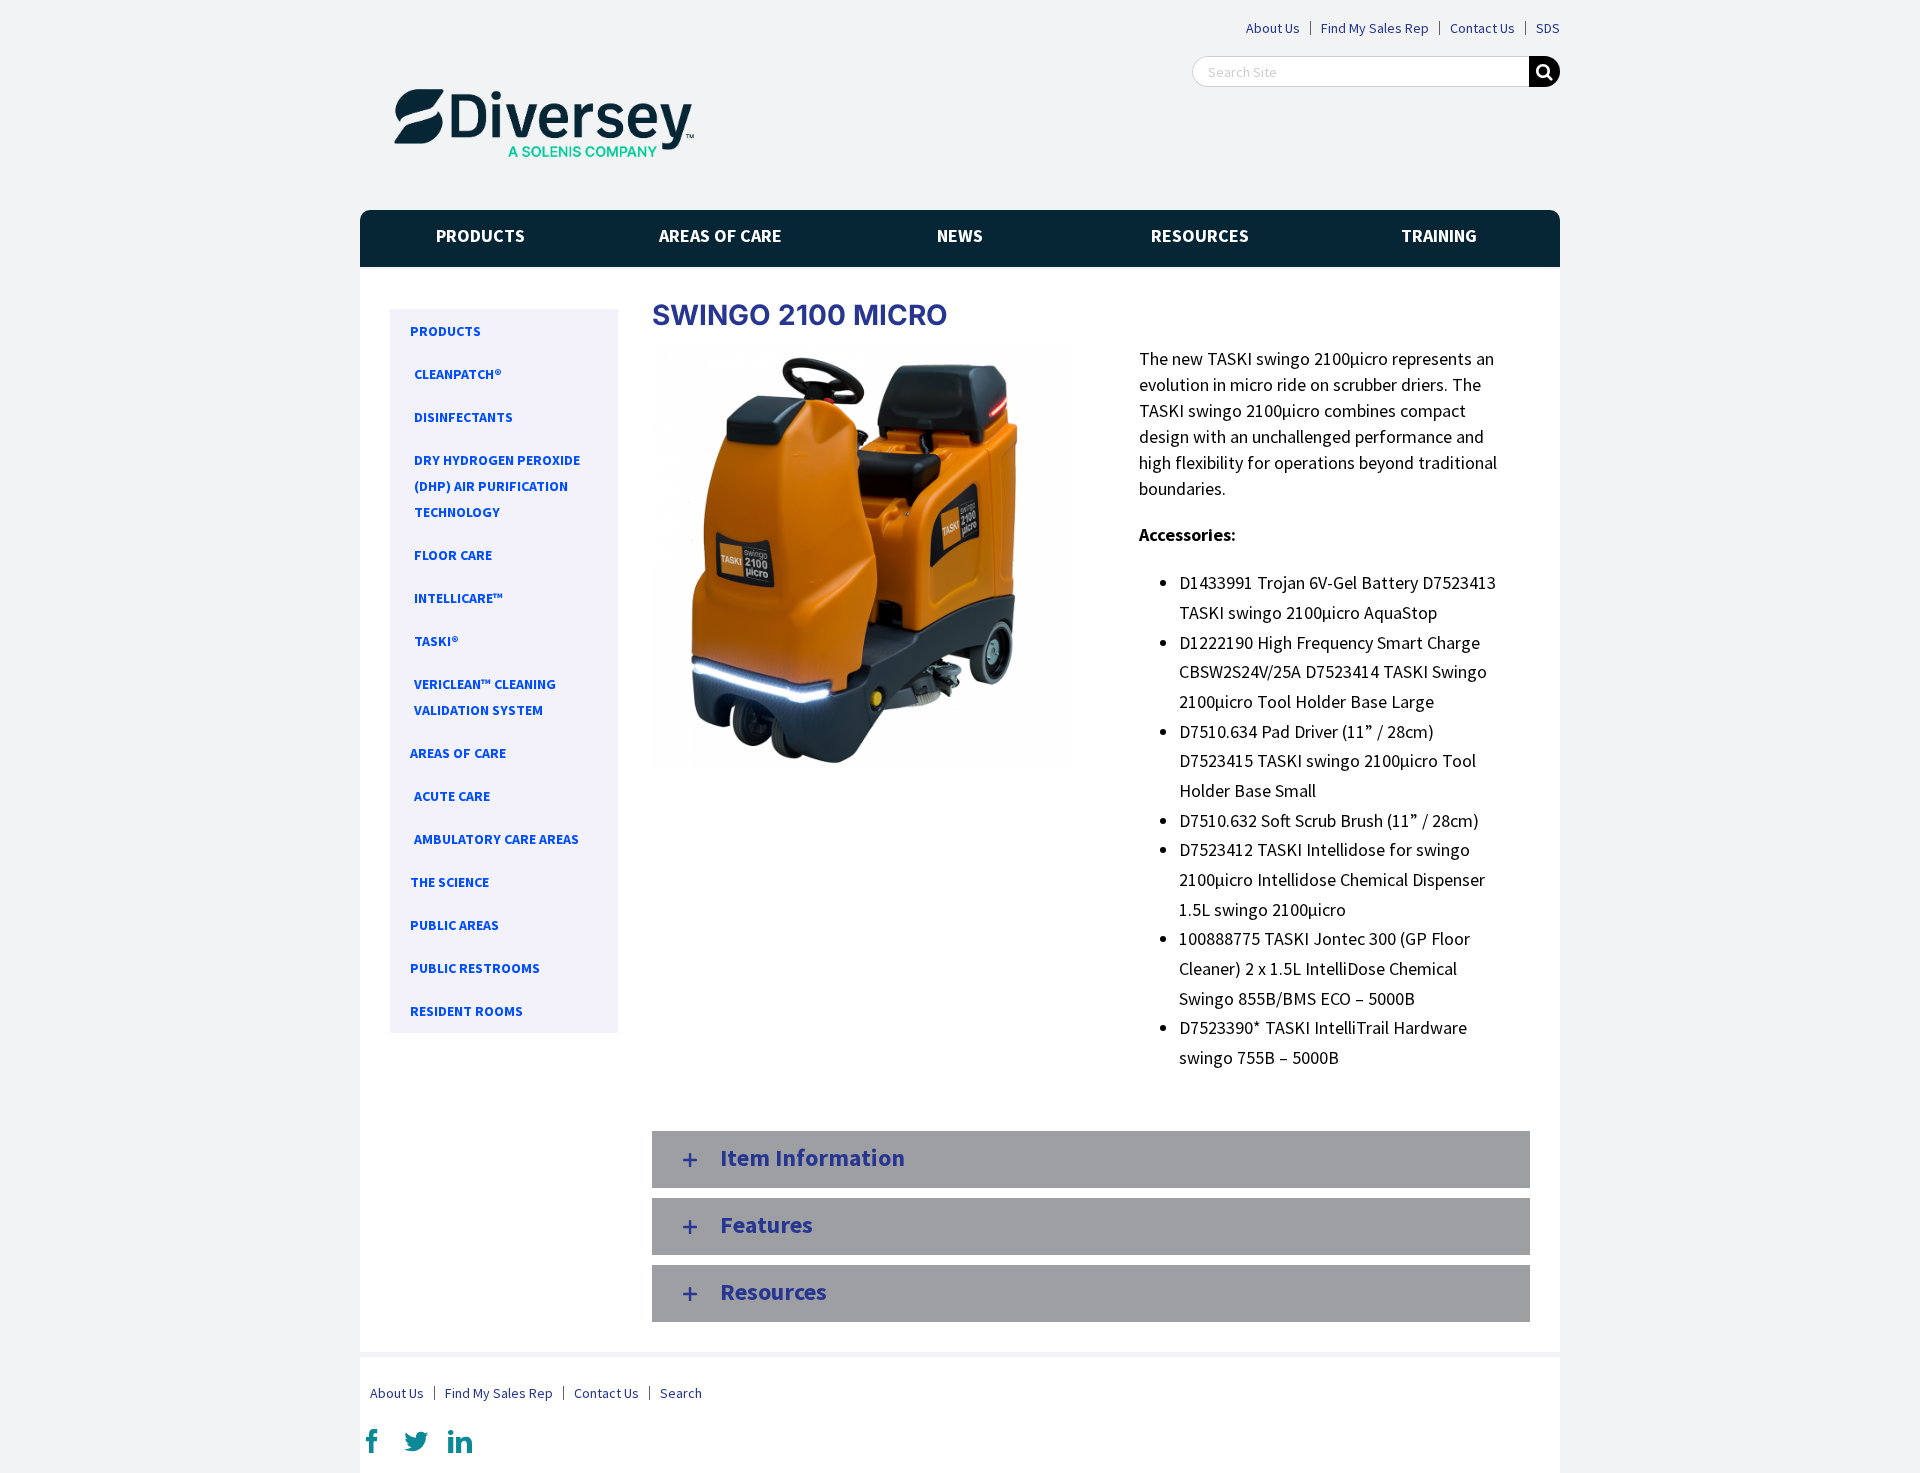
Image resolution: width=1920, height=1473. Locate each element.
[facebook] (372, 1441)
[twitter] (416, 1441)
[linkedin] (460, 1441)
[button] (1091, 1159)
